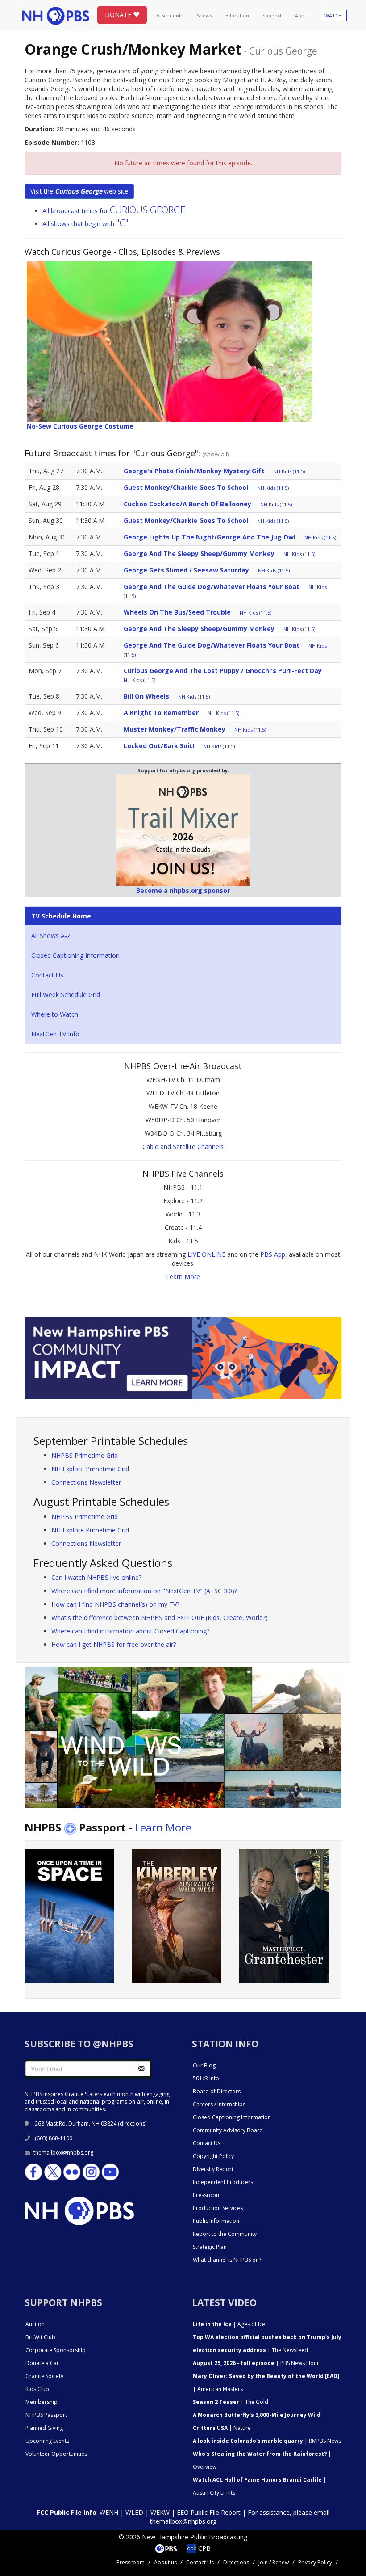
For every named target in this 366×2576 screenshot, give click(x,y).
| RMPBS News (267, 2441)
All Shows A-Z (51, 936)
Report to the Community (225, 2234)
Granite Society (44, 2376)
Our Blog (204, 2065)
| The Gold (231, 2402)
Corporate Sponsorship (56, 2350)
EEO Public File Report (209, 2512)
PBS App (273, 1254)
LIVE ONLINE (206, 1254)
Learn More (183, 1277)
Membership (42, 2402)
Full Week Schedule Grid (66, 995)
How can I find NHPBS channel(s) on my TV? (115, 1604)
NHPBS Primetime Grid (85, 1455)
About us (165, 2562)
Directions (236, 2562)
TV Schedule (168, 15)
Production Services (218, 2208)
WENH (109, 2512)
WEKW (160, 2512)
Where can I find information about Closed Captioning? (130, 1631)
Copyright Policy (213, 2156)
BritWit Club (40, 2337)
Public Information (216, 2221)
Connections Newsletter (86, 1482)
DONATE (119, 15)
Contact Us (47, 975)
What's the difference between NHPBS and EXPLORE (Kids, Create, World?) (160, 1618)
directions (132, 2124)
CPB (204, 2548)
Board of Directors (217, 2091)
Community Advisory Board (228, 2130)
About (302, 15)
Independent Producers (223, 2182)
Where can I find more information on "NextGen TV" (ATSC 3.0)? (144, 1591)
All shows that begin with (85, 224)
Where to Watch (55, 1014)
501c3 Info (206, 2078)
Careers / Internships (219, 2104)
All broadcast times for (114, 211)
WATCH (333, 15)
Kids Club (37, 2389)
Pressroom (207, 2195)
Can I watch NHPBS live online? (96, 1577)
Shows (204, 15)
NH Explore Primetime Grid (90, 1469)
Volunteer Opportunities (56, 2454)
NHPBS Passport (46, 2415)
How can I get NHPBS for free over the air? (114, 1644)
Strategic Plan (210, 2247)
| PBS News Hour (256, 2363)
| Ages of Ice (229, 2324)
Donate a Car (42, 2363)
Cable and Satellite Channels (183, 1147)
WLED (134, 2512)
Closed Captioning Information (75, 955)
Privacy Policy (315, 2562)
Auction (35, 2324)
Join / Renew (274, 2562)
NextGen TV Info (55, 1034)
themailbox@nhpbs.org (63, 2153)
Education (237, 15)
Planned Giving (44, 2428)
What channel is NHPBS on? (227, 2260)
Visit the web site (79, 191)
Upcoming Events (47, 2441)
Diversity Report (213, 2169)
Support (272, 15)
